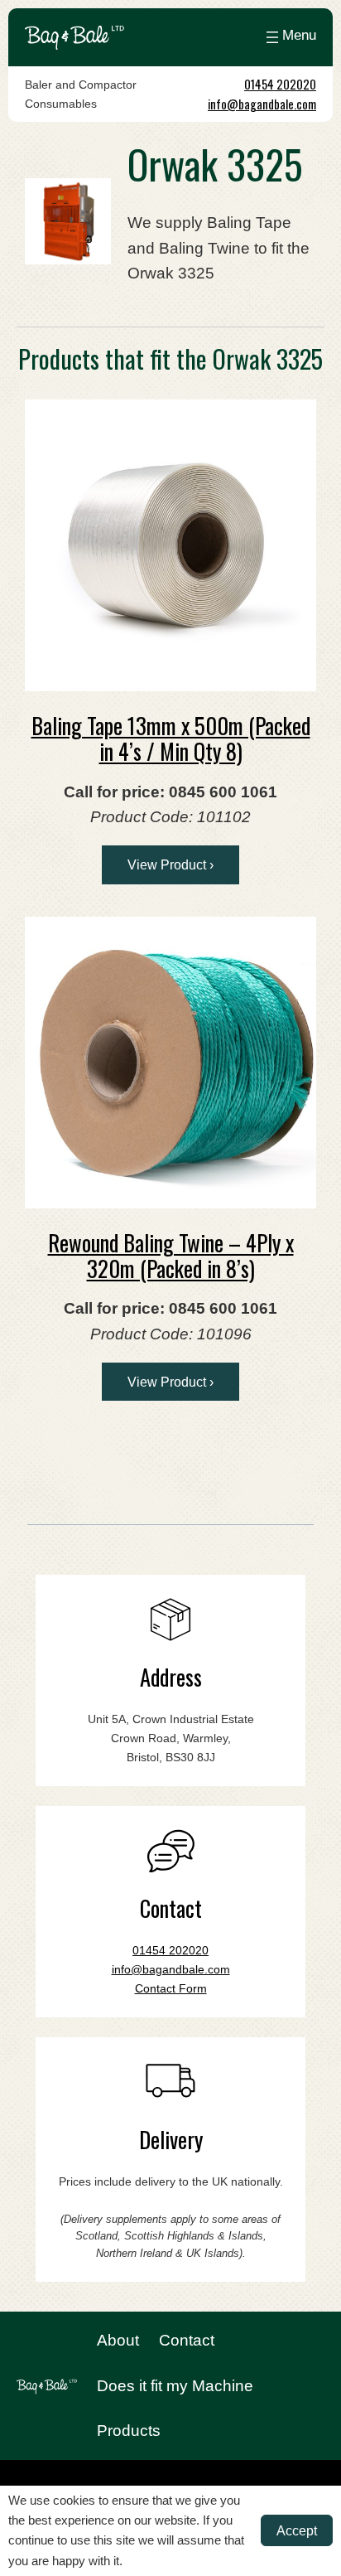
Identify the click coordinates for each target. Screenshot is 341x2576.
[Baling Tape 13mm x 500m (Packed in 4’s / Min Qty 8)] (170, 545)
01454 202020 (280, 84)
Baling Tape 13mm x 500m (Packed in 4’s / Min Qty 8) (171, 738)
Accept (297, 2530)
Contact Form (171, 1988)
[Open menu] (289, 37)
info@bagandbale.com (262, 104)
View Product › (170, 864)
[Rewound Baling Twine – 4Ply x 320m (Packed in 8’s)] (170, 1063)
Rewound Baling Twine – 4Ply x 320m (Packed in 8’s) (171, 1255)
